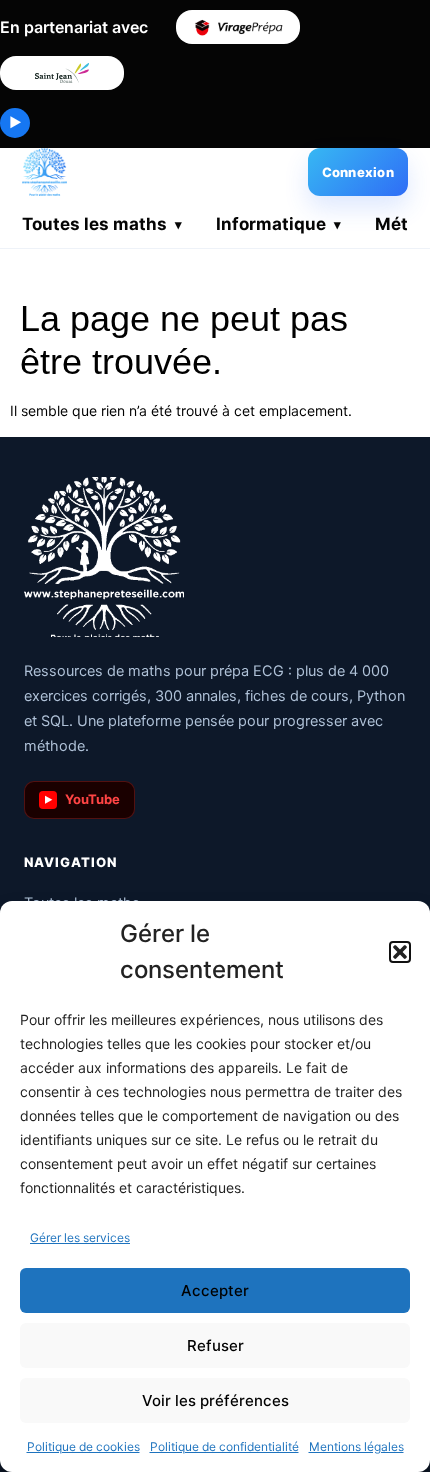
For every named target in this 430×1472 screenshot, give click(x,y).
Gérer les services (80, 1237)
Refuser (215, 1345)
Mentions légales (356, 1446)
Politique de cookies (83, 1446)
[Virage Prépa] (238, 27)
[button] (400, 952)
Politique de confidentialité (224, 1446)
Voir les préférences (215, 1400)
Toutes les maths (94, 224)
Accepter (215, 1290)
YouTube (82, 799)
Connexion (358, 172)
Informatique (271, 224)
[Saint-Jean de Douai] (62, 73)
